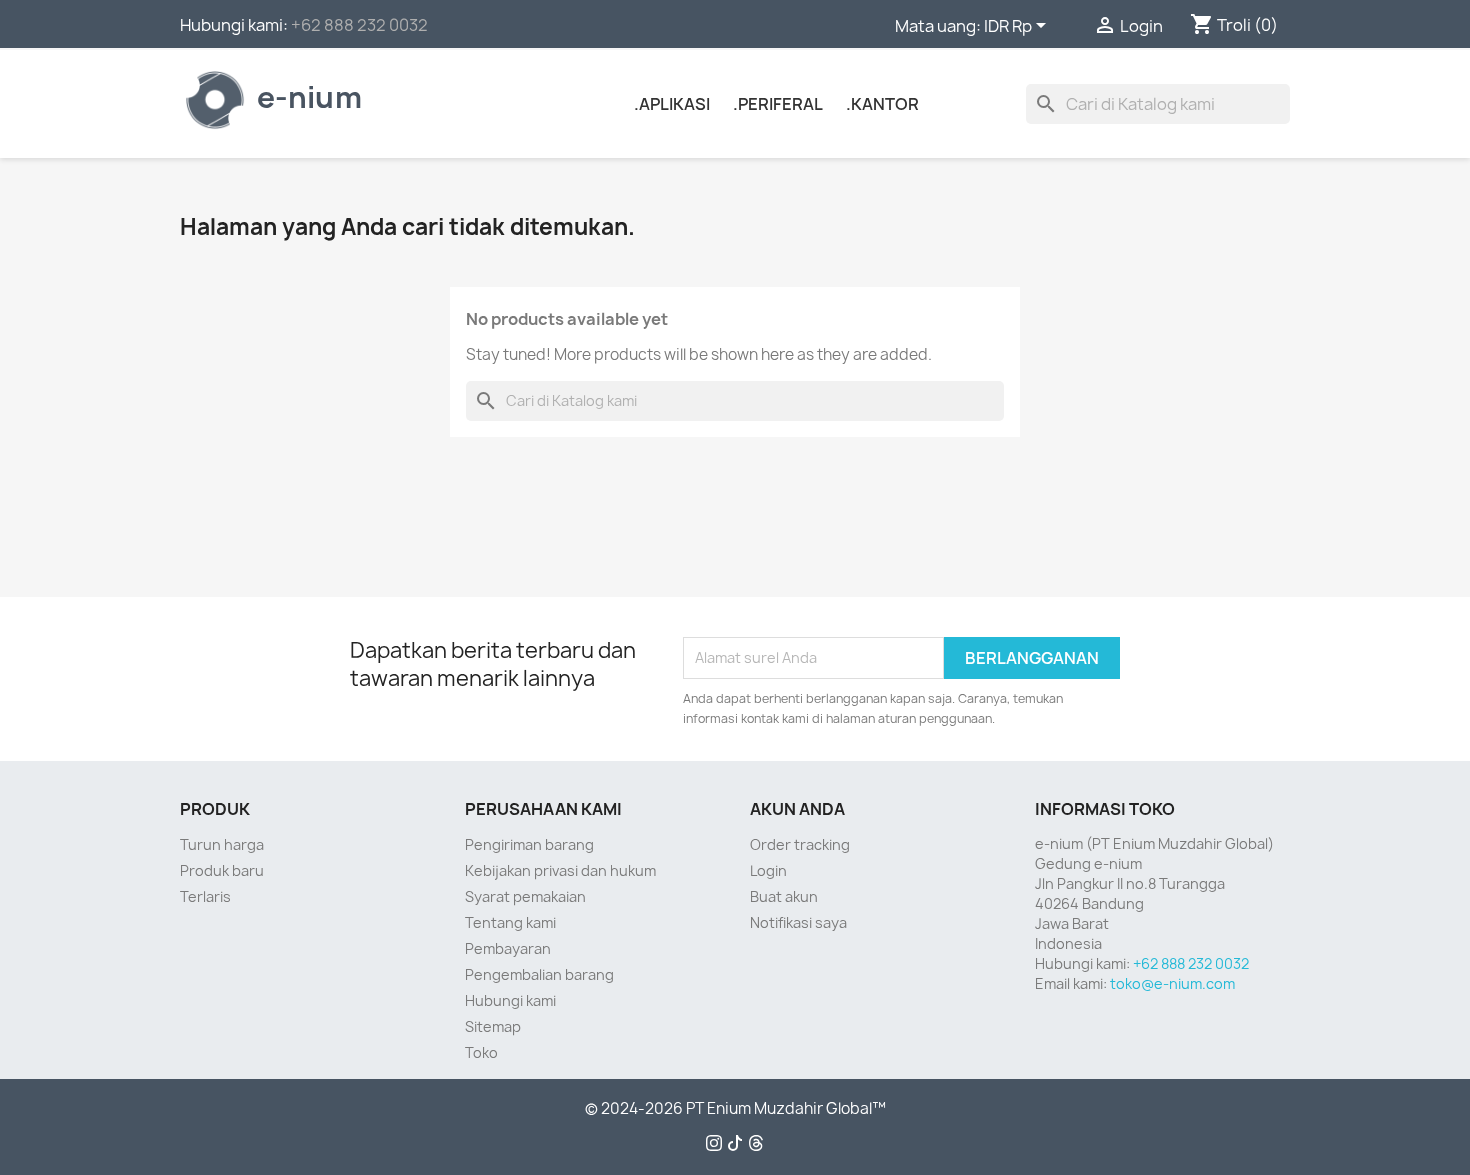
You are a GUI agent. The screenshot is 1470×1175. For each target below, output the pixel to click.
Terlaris (205, 896)
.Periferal (778, 104)
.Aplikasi (672, 104)
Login (768, 870)
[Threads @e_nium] (756, 1145)
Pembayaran (508, 948)
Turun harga (222, 844)
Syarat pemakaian (525, 896)
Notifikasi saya (798, 922)
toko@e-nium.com (1172, 983)
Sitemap (493, 1026)
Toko (481, 1052)
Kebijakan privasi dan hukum (560, 870)
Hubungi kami (510, 1000)
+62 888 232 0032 (359, 25)
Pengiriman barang (529, 844)
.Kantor (882, 104)
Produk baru (222, 870)
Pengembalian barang (539, 974)
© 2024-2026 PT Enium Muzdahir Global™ (735, 1109)
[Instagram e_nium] (714, 1145)
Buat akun (784, 896)
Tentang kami (510, 922)
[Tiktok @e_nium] (735, 1145)
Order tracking (800, 844)
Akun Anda (797, 809)
